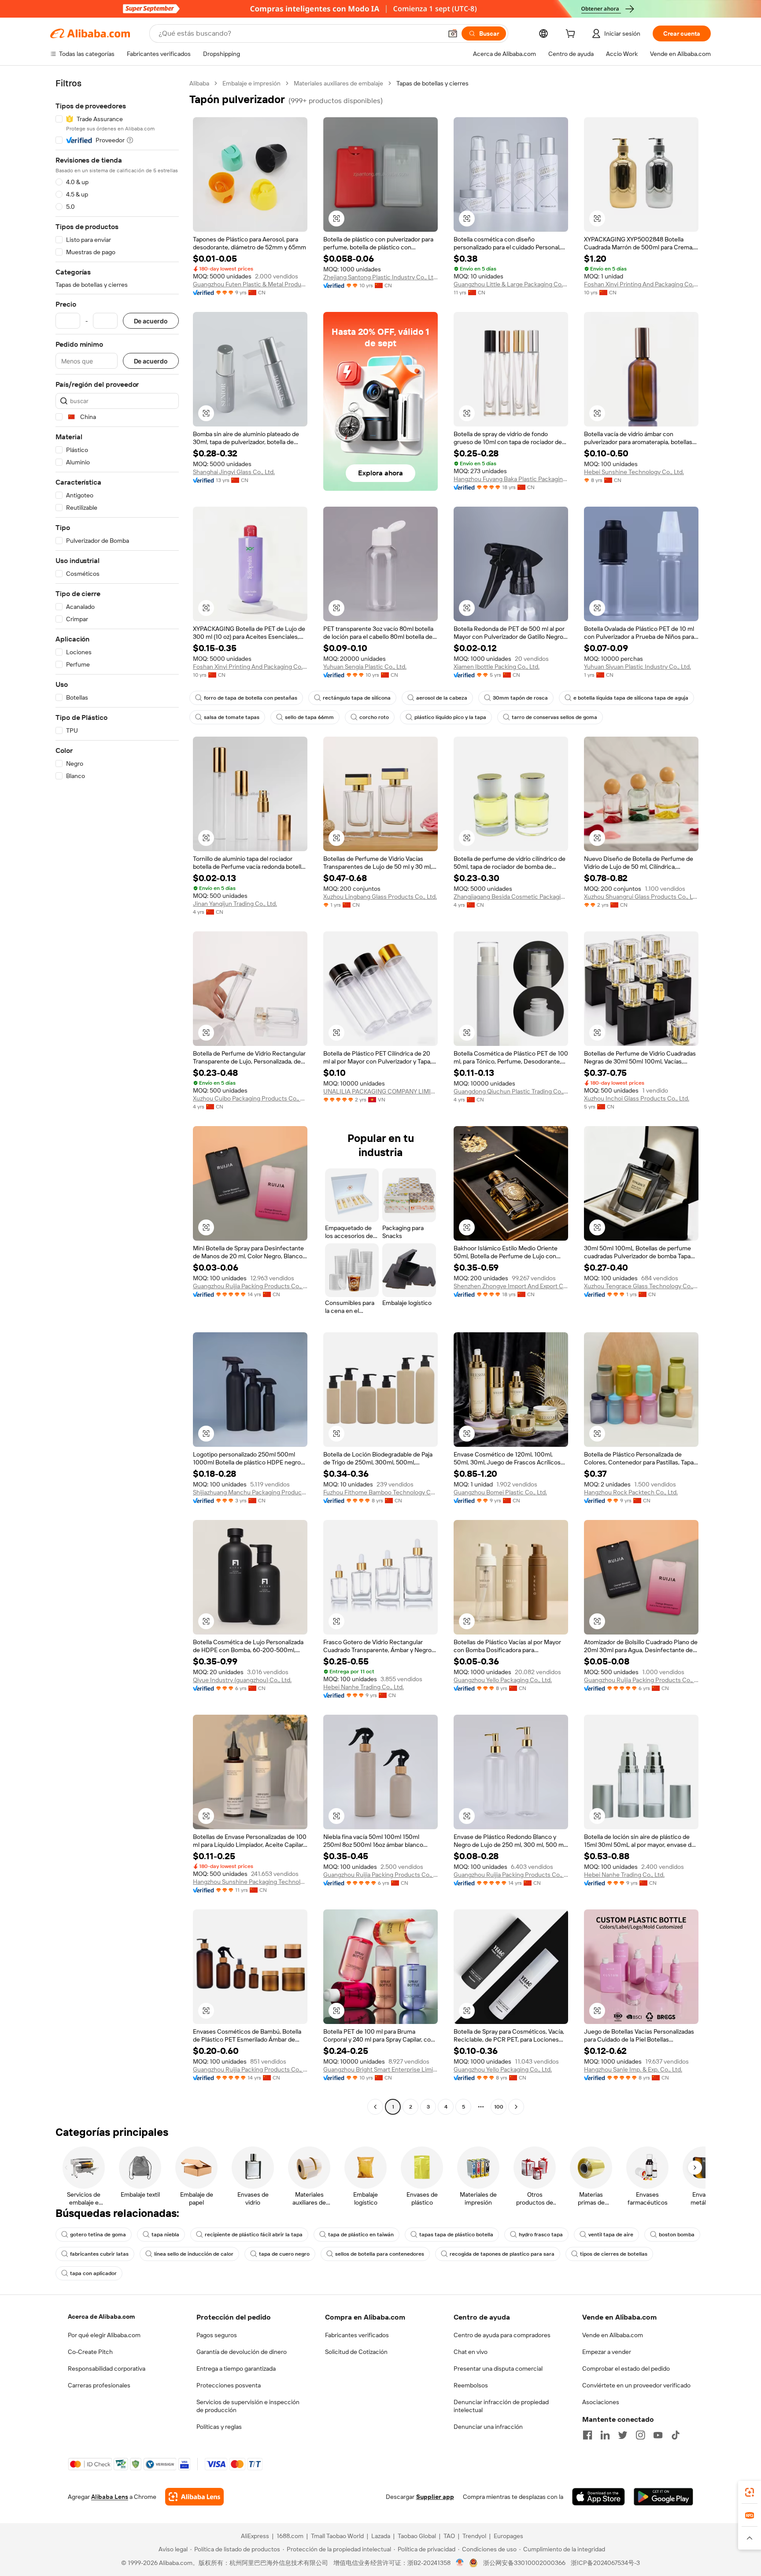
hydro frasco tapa (541, 2235)
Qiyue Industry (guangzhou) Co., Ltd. (242, 1680)
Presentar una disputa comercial (498, 2368)
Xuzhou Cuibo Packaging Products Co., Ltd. (250, 1098)
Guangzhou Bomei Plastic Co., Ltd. (500, 1492)
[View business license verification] (460, 2563)
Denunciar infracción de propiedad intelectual (501, 2406)
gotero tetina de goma (98, 2235)
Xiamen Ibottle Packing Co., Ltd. (497, 667)
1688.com (290, 2536)
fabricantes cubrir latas (99, 2254)
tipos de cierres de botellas (614, 2254)
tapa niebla (165, 2235)
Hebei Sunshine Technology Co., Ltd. (634, 472)
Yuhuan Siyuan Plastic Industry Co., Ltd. (637, 667)
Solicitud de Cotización (356, 2352)
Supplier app (435, 2497)
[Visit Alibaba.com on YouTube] (658, 2435)
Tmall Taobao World (337, 2536)
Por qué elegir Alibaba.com (104, 2335)
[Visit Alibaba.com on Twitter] (623, 2435)
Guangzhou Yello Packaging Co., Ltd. (503, 1680)
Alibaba (199, 83)
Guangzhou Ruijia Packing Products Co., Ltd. (250, 1286)
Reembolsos (471, 2385)
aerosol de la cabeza (442, 698)
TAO (449, 2536)
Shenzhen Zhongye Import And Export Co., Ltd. (511, 1286)
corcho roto (374, 717)
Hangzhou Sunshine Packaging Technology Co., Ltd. (250, 1882)
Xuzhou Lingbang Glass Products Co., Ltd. (380, 897)
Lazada (381, 2536)
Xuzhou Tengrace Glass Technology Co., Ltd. (641, 1286)
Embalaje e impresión (251, 83)
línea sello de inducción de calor (194, 2254)
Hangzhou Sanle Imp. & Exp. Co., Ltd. (633, 2069)
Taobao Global (417, 2536)
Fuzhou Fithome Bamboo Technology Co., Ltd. (380, 1492)
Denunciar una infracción (488, 2427)
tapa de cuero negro (284, 2254)
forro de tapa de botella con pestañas (251, 698)
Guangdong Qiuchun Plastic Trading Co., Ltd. (511, 1091)
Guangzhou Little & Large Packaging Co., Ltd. (511, 284)
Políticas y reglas (219, 2427)
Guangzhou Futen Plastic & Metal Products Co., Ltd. (250, 284)
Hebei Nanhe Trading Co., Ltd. (364, 1687)
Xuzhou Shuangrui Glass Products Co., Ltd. (641, 897)
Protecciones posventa (229, 2385)
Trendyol (474, 2536)
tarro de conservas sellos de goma (554, 717)
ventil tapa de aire (611, 2235)
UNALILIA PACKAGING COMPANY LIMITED (380, 1091)
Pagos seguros (217, 2335)
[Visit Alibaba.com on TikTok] (676, 2435)
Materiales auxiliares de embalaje (338, 83)
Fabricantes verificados (357, 2335)
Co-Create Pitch (90, 2352)
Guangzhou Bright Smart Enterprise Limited (380, 2069)
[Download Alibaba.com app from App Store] (598, 2497)
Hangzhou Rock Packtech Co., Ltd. (631, 1492)
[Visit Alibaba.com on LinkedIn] (605, 2435)
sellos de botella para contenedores (380, 2254)
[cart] (572, 35)
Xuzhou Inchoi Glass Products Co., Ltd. (637, 1098)
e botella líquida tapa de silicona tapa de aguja (631, 698)
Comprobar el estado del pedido (626, 2368)
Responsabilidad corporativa (107, 2368)
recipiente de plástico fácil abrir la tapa (254, 2235)
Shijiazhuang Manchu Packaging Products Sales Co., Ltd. (250, 1492)
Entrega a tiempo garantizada (236, 2368)
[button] (453, 33)
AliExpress (255, 2536)
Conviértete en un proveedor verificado (636, 2385)
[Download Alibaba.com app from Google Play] (663, 2497)
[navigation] (117, 1096)
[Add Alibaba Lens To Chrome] (194, 2497)
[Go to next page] (516, 2107)
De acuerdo (151, 321)
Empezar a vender (607, 2352)
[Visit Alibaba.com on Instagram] (640, 2435)
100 (499, 2107)
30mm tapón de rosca (520, 698)
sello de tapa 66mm (309, 717)
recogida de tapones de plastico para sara (502, 2254)
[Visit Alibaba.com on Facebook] (587, 2435)
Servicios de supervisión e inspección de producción (248, 2406)
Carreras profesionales (99, 2385)
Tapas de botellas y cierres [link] (432, 83)
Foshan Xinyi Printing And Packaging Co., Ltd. (641, 284)
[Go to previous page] (375, 2107)
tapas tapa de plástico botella (456, 2235)
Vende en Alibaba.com (613, 2335)
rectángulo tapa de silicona (357, 698)
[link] (750, 2492)
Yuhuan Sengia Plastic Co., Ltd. (365, 667)
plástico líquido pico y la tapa (450, 717)
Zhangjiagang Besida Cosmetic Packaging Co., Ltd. (511, 897)
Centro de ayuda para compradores (502, 2335)
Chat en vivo (471, 2352)
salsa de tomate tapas (232, 717)
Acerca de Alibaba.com (101, 2317)
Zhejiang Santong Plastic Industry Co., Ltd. (380, 277)
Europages (508, 2536)
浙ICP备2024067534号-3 (605, 2563)
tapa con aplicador (93, 2273)
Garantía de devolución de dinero (242, 2352)
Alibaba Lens (110, 2497)
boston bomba (677, 2235)
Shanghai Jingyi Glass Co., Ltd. (234, 472)
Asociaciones (601, 2402)
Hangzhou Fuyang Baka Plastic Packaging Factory (511, 479)
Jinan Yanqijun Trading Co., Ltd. (235, 904)
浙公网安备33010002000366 (524, 2563)
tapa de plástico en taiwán (361, 2235)
